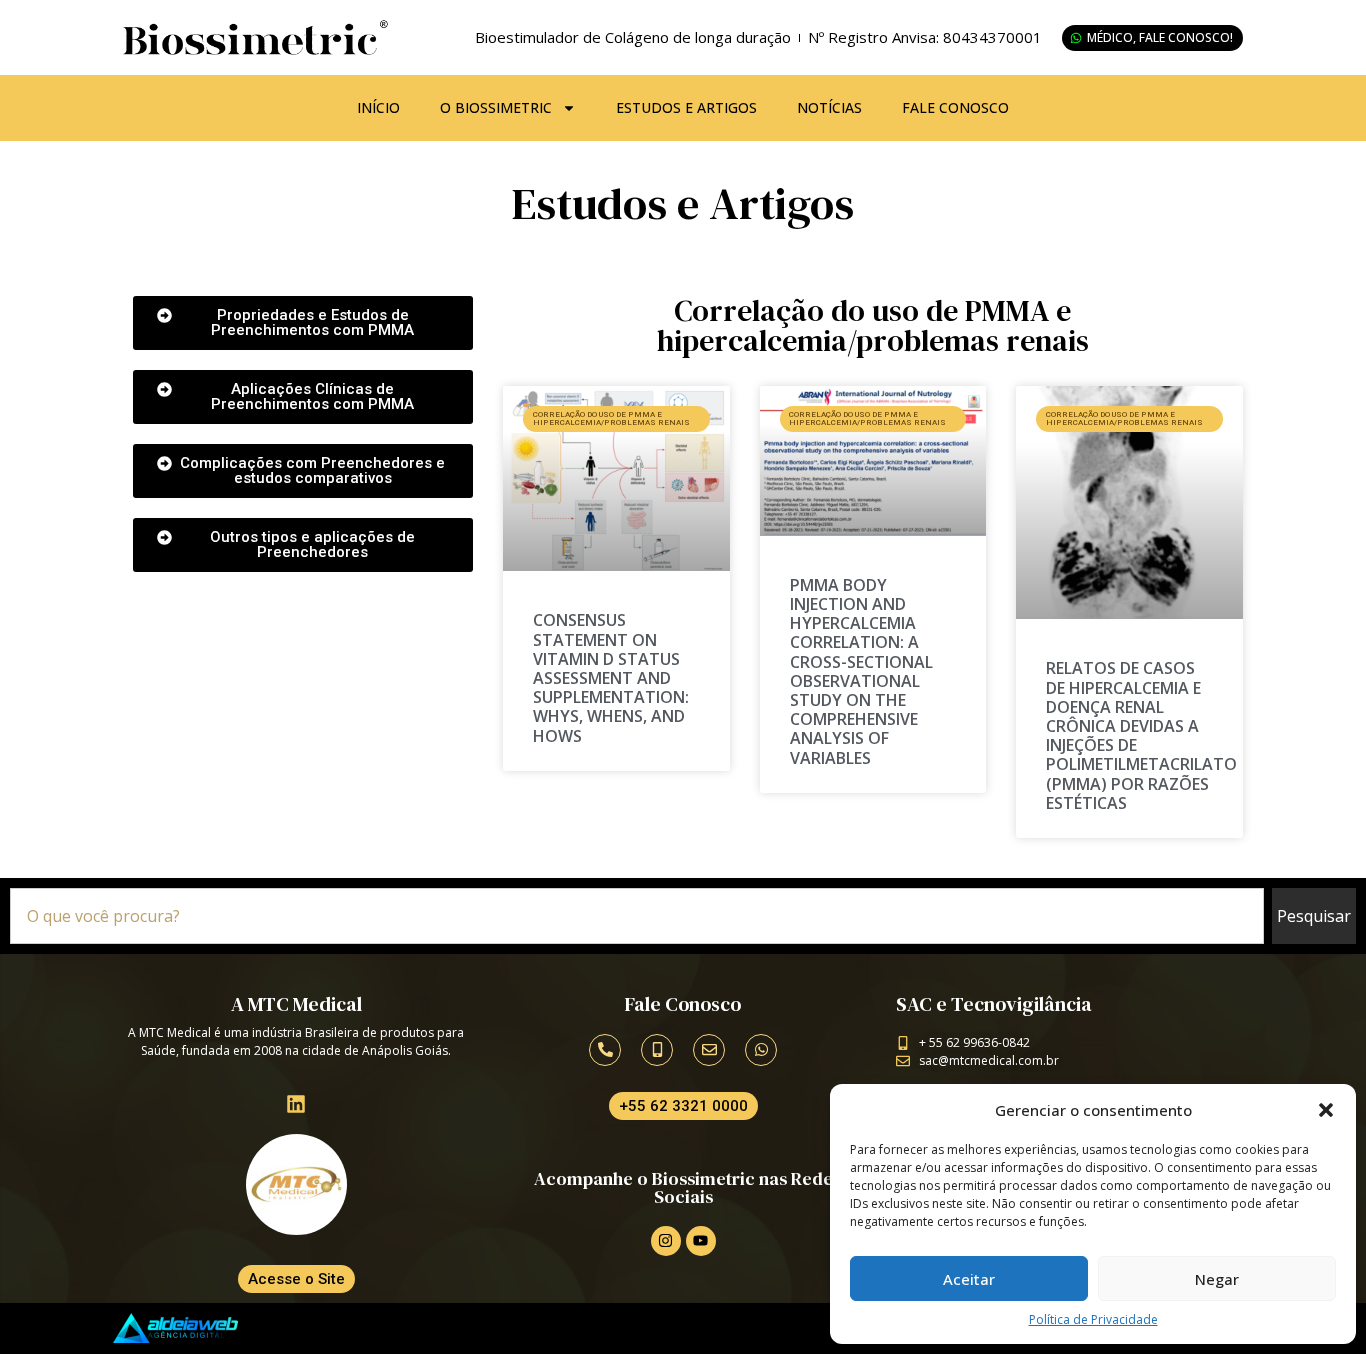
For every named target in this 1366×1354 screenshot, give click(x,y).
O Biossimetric (496, 107)
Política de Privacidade (1093, 1319)
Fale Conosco (955, 107)
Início (378, 107)
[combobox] (637, 916)
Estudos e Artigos (686, 107)
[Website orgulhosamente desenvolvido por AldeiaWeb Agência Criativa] (175, 1328)
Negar (1217, 1279)
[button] (1326, 1110)
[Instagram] (666, 1241)
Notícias (829, 107)
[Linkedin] (296, 1104)
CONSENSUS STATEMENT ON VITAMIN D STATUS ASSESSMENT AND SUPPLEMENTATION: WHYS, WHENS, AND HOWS (611, 677)
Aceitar (969, 1279)
